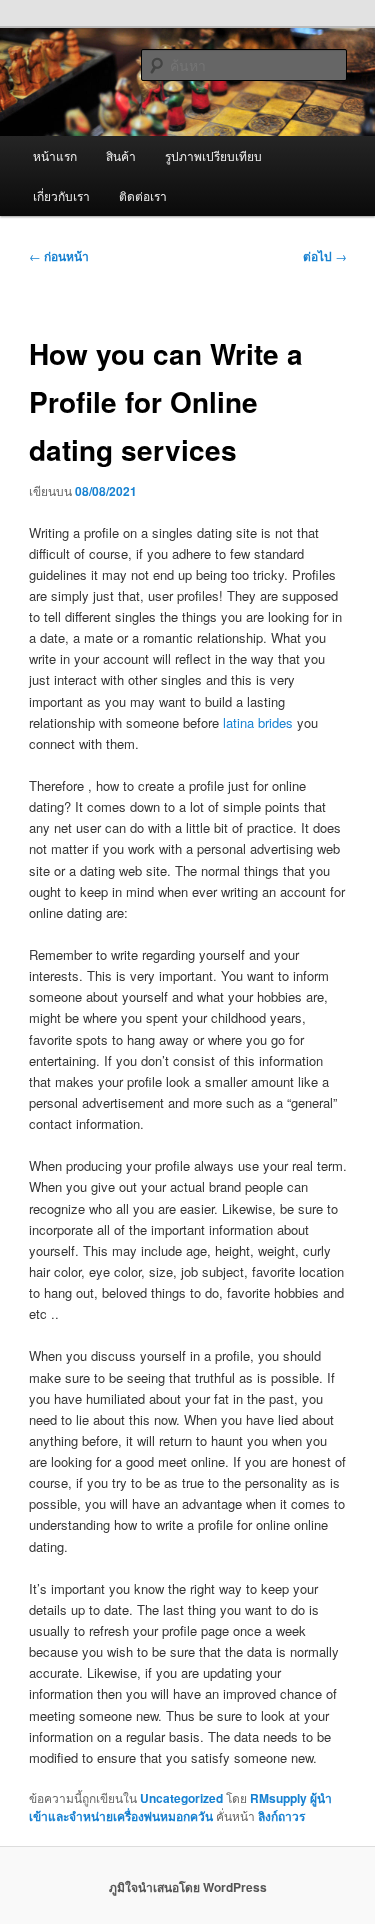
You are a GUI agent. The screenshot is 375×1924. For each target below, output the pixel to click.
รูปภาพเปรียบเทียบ (213, 155)
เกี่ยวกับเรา (61, 195)
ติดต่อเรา (143, 195)
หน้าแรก (55, 155)
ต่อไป (325, 256)
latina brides (258, 722)
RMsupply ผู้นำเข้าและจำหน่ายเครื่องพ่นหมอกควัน (180, 1807)
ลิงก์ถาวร (281, 1816)
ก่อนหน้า (59, 256)
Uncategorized (181, 1798)
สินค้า (121, 155)
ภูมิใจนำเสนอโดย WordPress (188, 1887)
